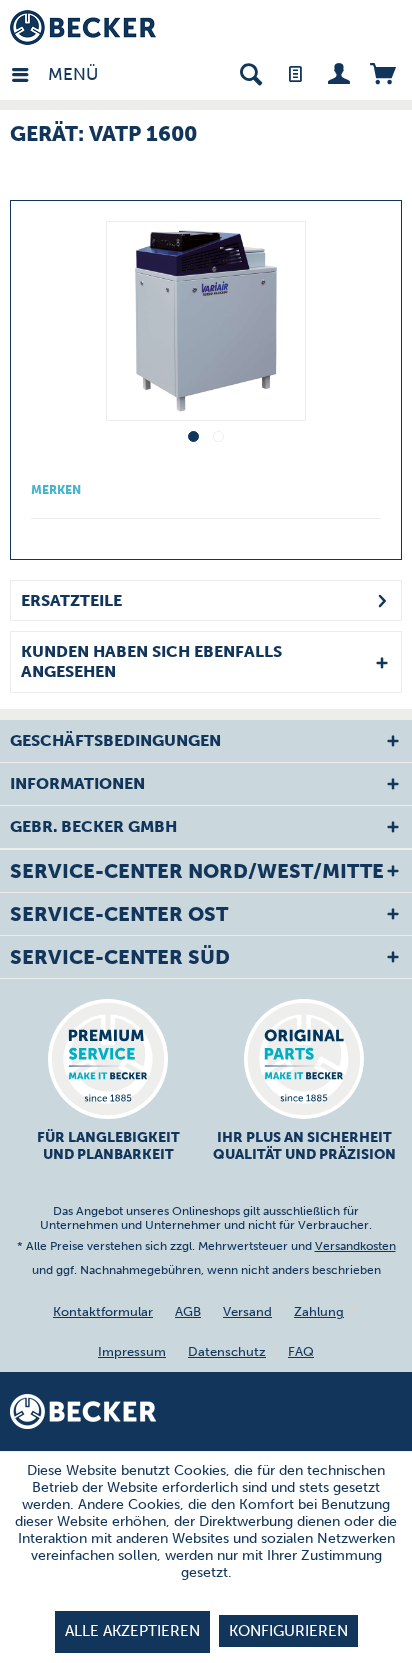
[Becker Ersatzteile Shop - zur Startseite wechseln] (83, 27)
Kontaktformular (103, 1311)
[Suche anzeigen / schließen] (250, 72)
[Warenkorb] (382, 72)
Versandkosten (355, 1246)
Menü (53, 74)
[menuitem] (29, 72)
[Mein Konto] (338, 72)
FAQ (301, 1351)
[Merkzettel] (294, 72)
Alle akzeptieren (132, 1631)
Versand (247, 1311)
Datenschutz (227, 1351)
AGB (188, 1311)
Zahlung (319, 1311)
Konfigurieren (288, 1631)
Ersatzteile (71, 600)
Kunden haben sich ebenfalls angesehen (151, 661)
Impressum (132, 1351)
